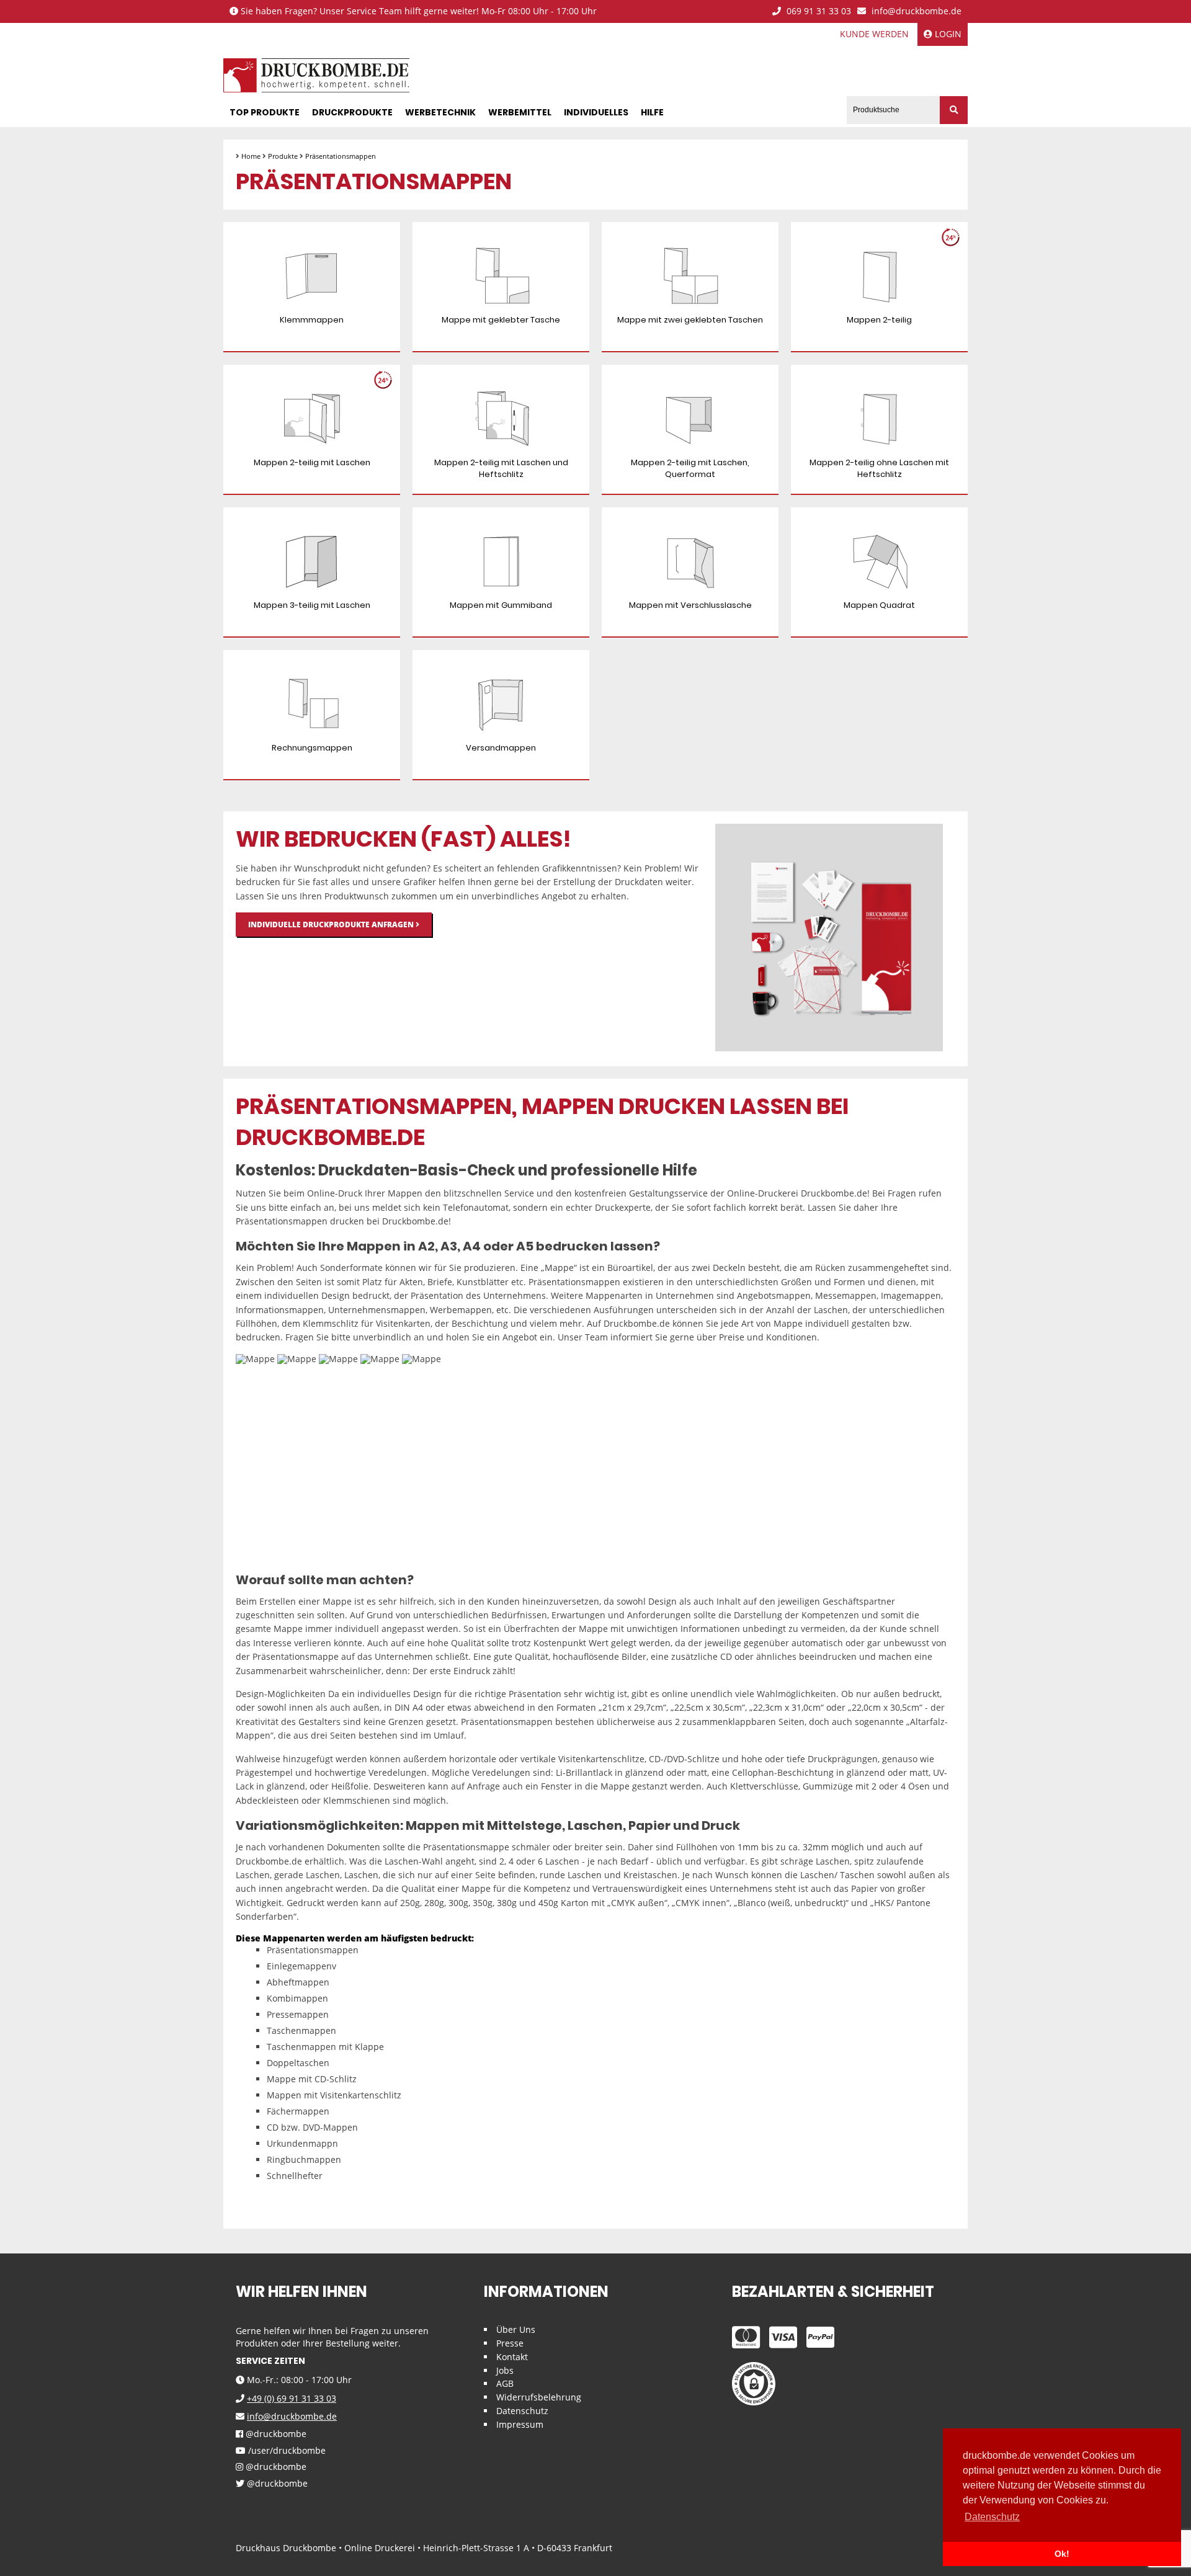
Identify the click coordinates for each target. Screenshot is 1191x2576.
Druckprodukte (352, 112)
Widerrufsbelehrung (539, 2397)
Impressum (520, 2424)
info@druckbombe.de (915, 11)
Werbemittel (520, 112)
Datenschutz (522, 2411)
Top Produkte (265, 112)
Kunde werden (874, 34)
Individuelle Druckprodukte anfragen (332, 925)
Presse (510, 2343)
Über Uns (516, 2329)
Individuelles (596, 112)
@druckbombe (275, 2434)
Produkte (283, 156)
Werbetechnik (440, 112)
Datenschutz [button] (992, 2517)
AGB (505, 2383)
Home (251, 156)
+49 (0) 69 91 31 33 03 (292, 2398)
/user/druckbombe (286, 2451)
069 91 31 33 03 (818, 11)
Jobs (505, 2370)
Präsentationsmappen (341, 156)
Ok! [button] (1062, 2554)
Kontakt (512, 2357)
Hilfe (652, 112)
